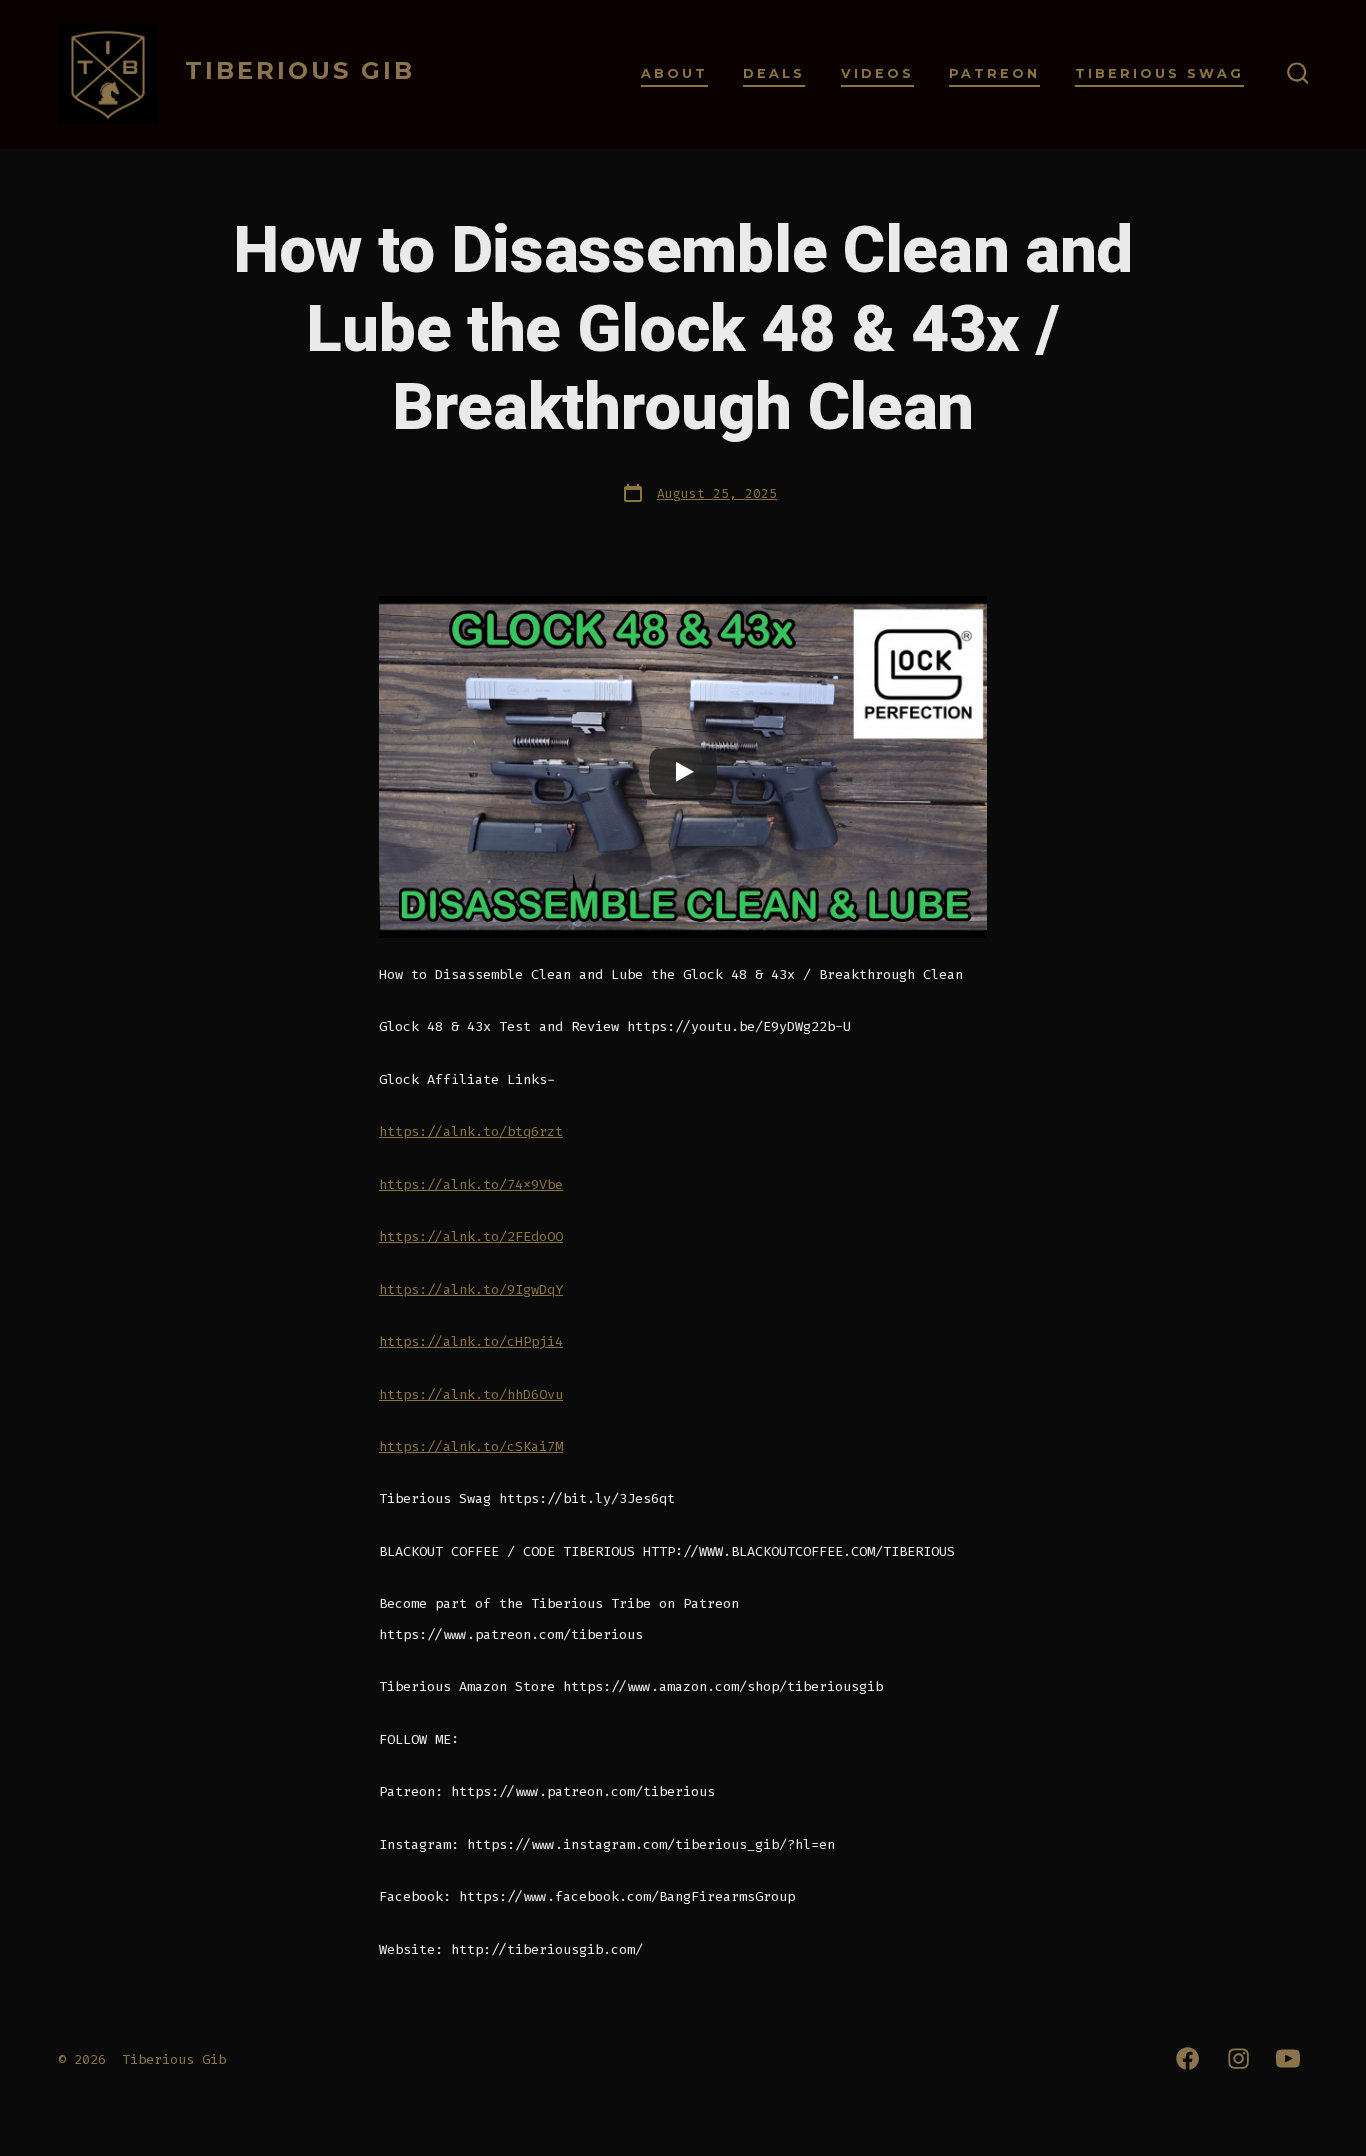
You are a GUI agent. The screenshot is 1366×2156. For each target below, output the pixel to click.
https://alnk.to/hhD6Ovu (471, 1394)
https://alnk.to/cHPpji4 (471, 1341)
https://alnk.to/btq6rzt (471, 1131)
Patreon (994, 73)
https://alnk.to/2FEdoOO (471, 1236)
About (674, 73)
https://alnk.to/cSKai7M (471, 1446)
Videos (877, 73)
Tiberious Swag (1159, 73)
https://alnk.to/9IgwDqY (471, 1289)
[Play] (683, 772)
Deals (774, 73)
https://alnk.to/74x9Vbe (471, 1184)
